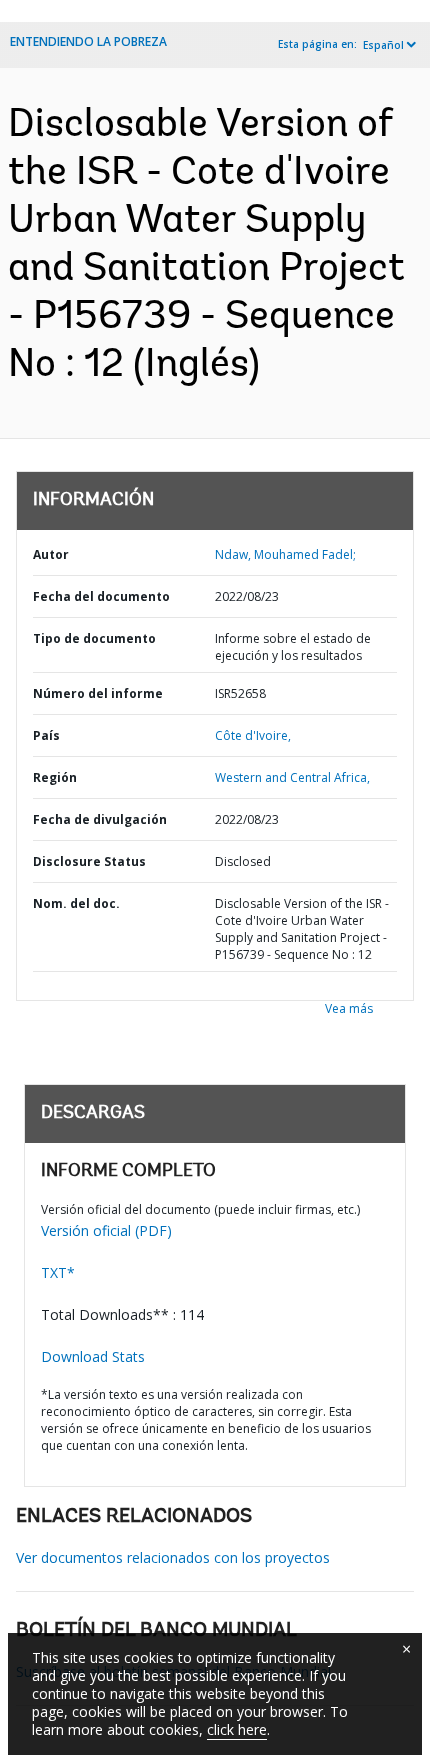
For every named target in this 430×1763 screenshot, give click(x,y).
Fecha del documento (101, 596)
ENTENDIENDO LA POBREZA (88, 41)
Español (383, 45)
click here (237, 1729)
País (46, 735)
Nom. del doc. (76, 903)
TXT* (58, 1272)
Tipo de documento (94, 638)
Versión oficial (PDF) (106, 1230)
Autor (51, 554)
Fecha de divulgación (100, 819)
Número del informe (98, 693)
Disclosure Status (89, 861)
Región (55, 777)
